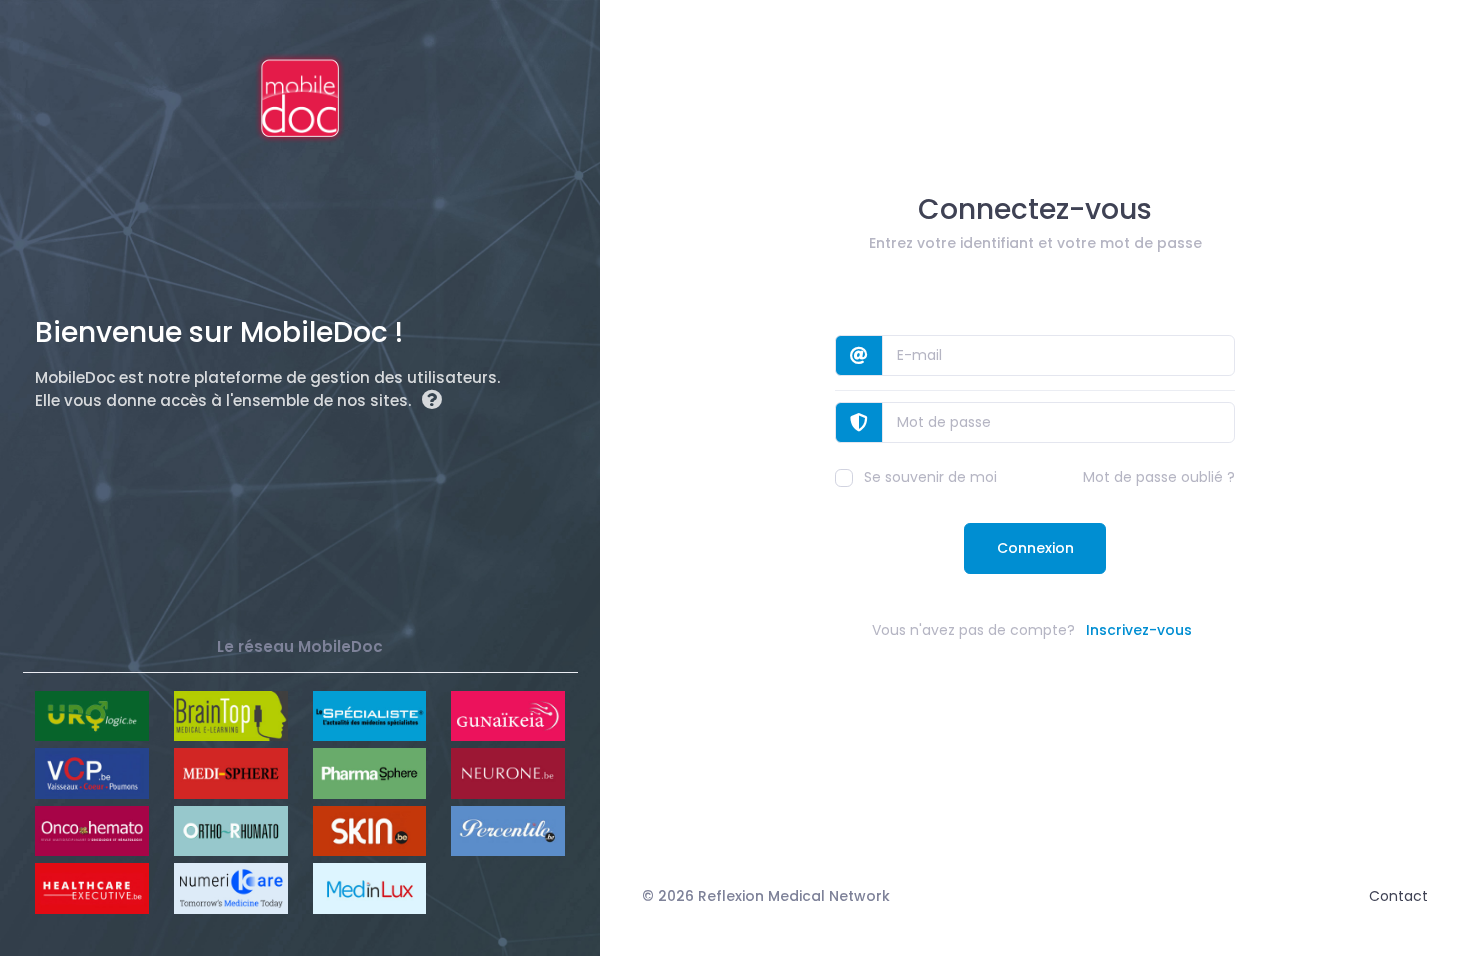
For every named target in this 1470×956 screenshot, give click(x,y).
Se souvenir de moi (930, 477)
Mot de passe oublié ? (1159, 477)
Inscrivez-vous (1139, 630)
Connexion (1035, 548)
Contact (1398, 896)
